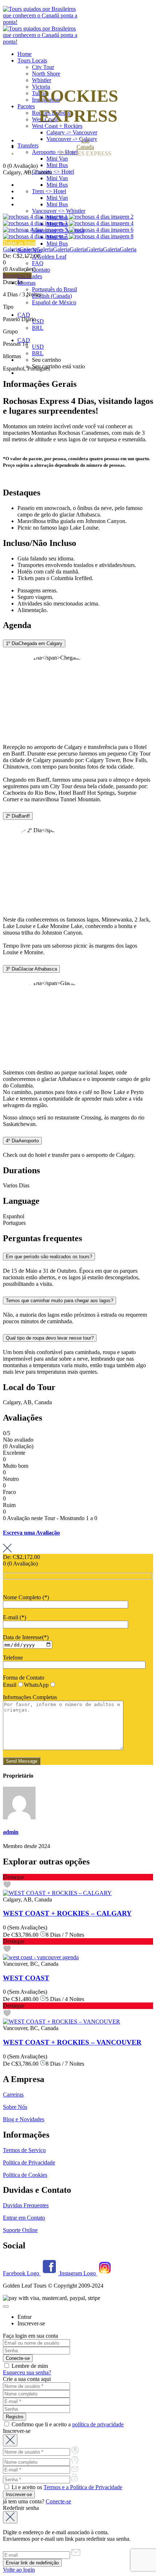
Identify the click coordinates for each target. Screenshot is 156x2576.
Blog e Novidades (24, 2119)
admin (11, 1832)
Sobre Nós (15, 2107)
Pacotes (26, 106)
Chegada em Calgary (34, 643)
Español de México (54, 302)
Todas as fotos (19, 243)
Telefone (13, 1658)
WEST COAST (26, 1978)
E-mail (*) (15, 1617)
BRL (38, 328)
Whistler (42, 80)
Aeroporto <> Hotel (55, 152)
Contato (41, 270)
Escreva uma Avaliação (31, 1533)
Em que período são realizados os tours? (49, 1257)
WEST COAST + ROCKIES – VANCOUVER (72, 2042)
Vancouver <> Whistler (59, 211)
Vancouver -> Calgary (72, 139)
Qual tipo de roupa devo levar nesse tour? (50, 1338)
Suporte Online (20, 2230)
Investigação (17, 276)
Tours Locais (32, 60)
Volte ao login (19, 2570)
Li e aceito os (66, 2487)
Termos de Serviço (24, 2150)
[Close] (6, 2306)
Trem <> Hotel (49, 191)
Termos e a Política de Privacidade (83, 2487)
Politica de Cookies (25, 2175)
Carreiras (13, 2095)
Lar (85, 140)
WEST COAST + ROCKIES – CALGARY (67, 1913)
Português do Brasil (54, 289)
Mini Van (57, 159)
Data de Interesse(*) (26, 1637)
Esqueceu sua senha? (27, 2372)
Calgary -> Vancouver (72, 132)
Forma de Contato (24, 1678)
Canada (85, 147)
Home (24, 54)
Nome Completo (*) (26, 1597)
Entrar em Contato (24, 2218)
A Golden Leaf (49, 257)
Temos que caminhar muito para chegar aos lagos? (59, 1301)
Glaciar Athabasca (31, 969)
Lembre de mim (29, 2366)
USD (38, 321)
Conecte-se (58, 2501)
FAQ (38, 263)
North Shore (46, 74)
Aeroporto (22, 1141)
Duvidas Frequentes (26, 2205)
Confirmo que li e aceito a (67, 2424)
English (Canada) (52, 296)
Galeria (11, 249)
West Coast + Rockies (57, 126)
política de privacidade (98, 2424)
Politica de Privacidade (29, 2162)
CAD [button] (24, 315)
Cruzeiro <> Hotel (53, 172)
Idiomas (26, 283)
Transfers (28, 145)
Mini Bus (57, 165)
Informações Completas (30, 1697)
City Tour (43, 67)
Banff (18, 816)
